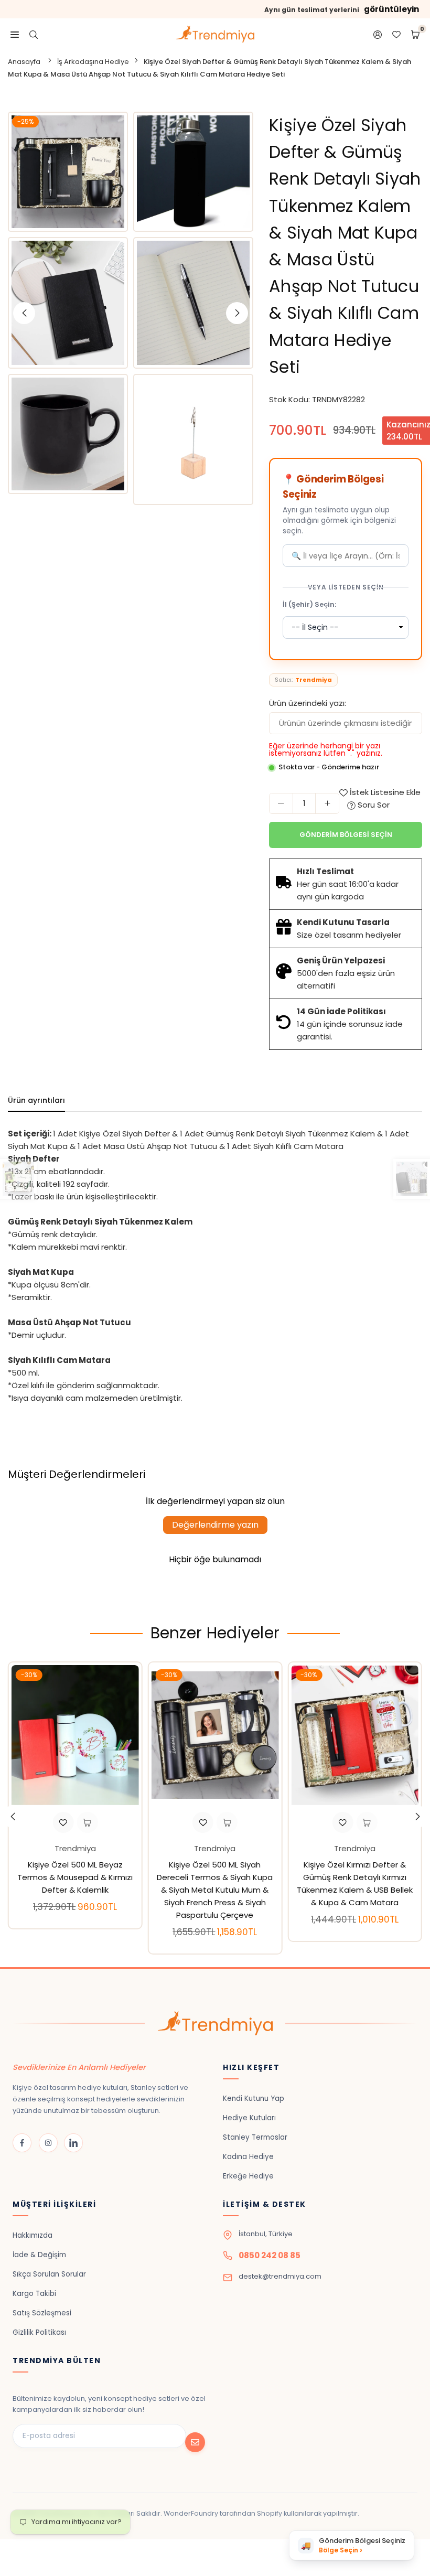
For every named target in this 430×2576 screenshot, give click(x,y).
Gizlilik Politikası (39, 2332)
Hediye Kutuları (249, 2118)
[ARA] (34, 34)
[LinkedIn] (73, 2143)
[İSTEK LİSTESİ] (396, 34)
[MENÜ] (15, 34)
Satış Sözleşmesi (42, 2313)
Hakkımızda (33, 2235)
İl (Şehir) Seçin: (309, 604)
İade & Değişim (39, 2255)
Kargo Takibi (34, 2294)
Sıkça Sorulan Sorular (49, 2274)
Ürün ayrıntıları (36, 1100)
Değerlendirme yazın (215, 1525)
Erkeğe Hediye (248, 2176)
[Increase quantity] (327, 803)
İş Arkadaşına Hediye (93, 62)
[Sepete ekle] (87, 1822)
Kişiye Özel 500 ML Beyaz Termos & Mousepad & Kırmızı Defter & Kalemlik (75, 1877)
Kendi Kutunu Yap (254, 2099)
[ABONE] (195, 2442)
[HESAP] (378, 34)
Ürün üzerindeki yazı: (308, 703)
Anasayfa (24, 62)
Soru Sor (373, 805)
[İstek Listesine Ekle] (63, 1822)
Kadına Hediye (248, 2157)
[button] (417, 1817)
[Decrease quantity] (281, 803)
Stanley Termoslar (255, 2137)
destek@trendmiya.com (280, 2276)
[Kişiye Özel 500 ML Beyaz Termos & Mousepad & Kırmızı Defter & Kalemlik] (75, 1735)
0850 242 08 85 (270, 2255)
